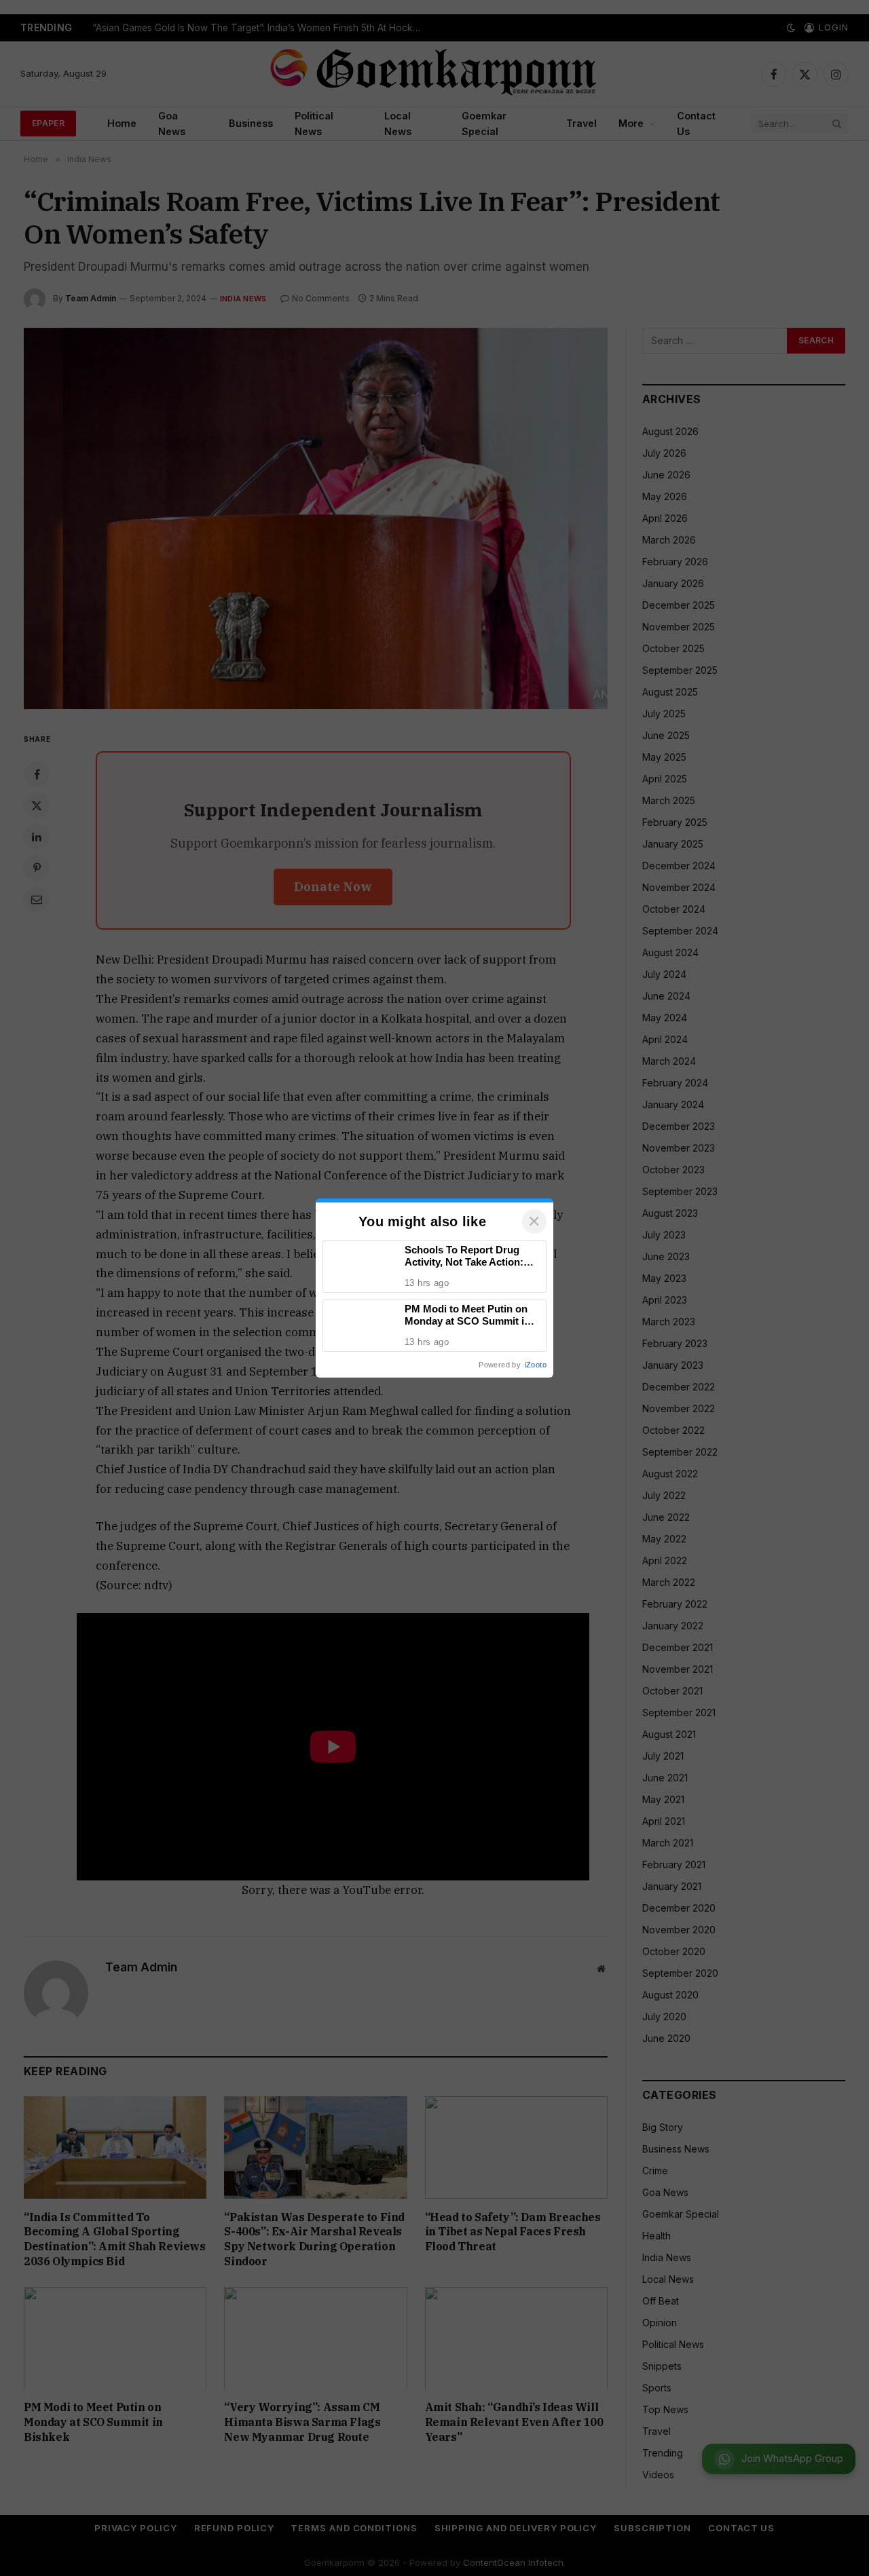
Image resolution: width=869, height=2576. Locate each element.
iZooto (536, 1365)
